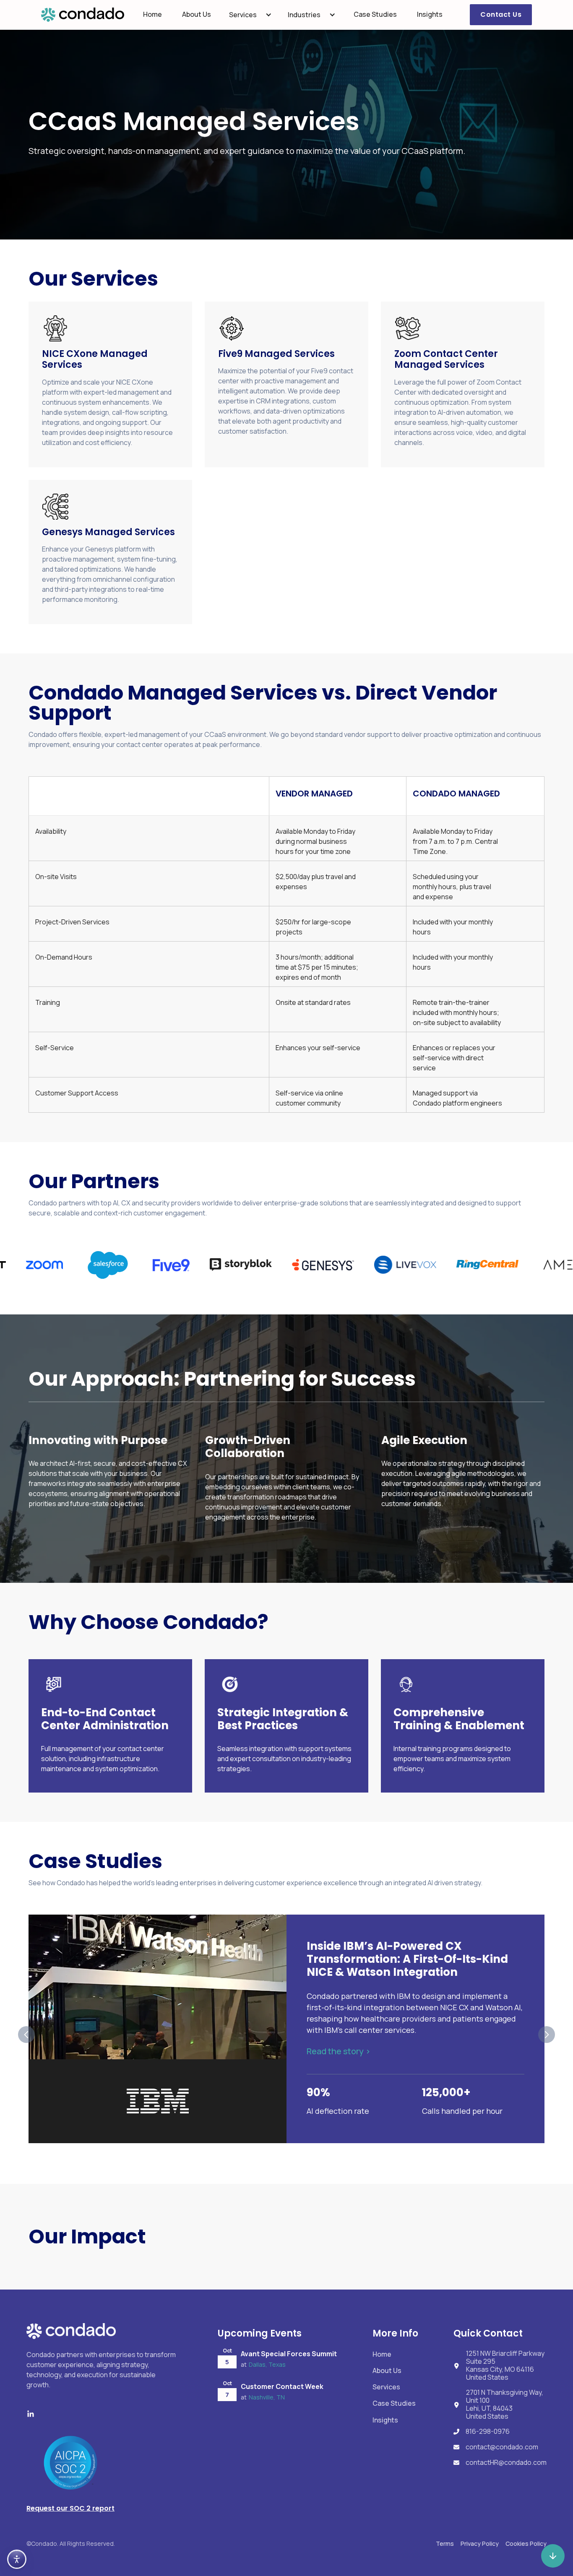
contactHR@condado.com (506, 2463)
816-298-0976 (488, 2432)
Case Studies (375, 14)
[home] (83, 15)
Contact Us (501, 14)
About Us (197, 14)
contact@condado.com (502, 2447)
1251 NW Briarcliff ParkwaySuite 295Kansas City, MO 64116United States (505, 2366)
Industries (304, 15)
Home (152, 14)
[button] (250, 15)
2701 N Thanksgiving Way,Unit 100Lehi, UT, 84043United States (505, 2405)
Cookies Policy (526, 2543)
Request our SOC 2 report (70, 2508)
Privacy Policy (480, 2543)
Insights (430, 14)
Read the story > (339, 2051)
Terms (445, 2543)
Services (243, 15)
